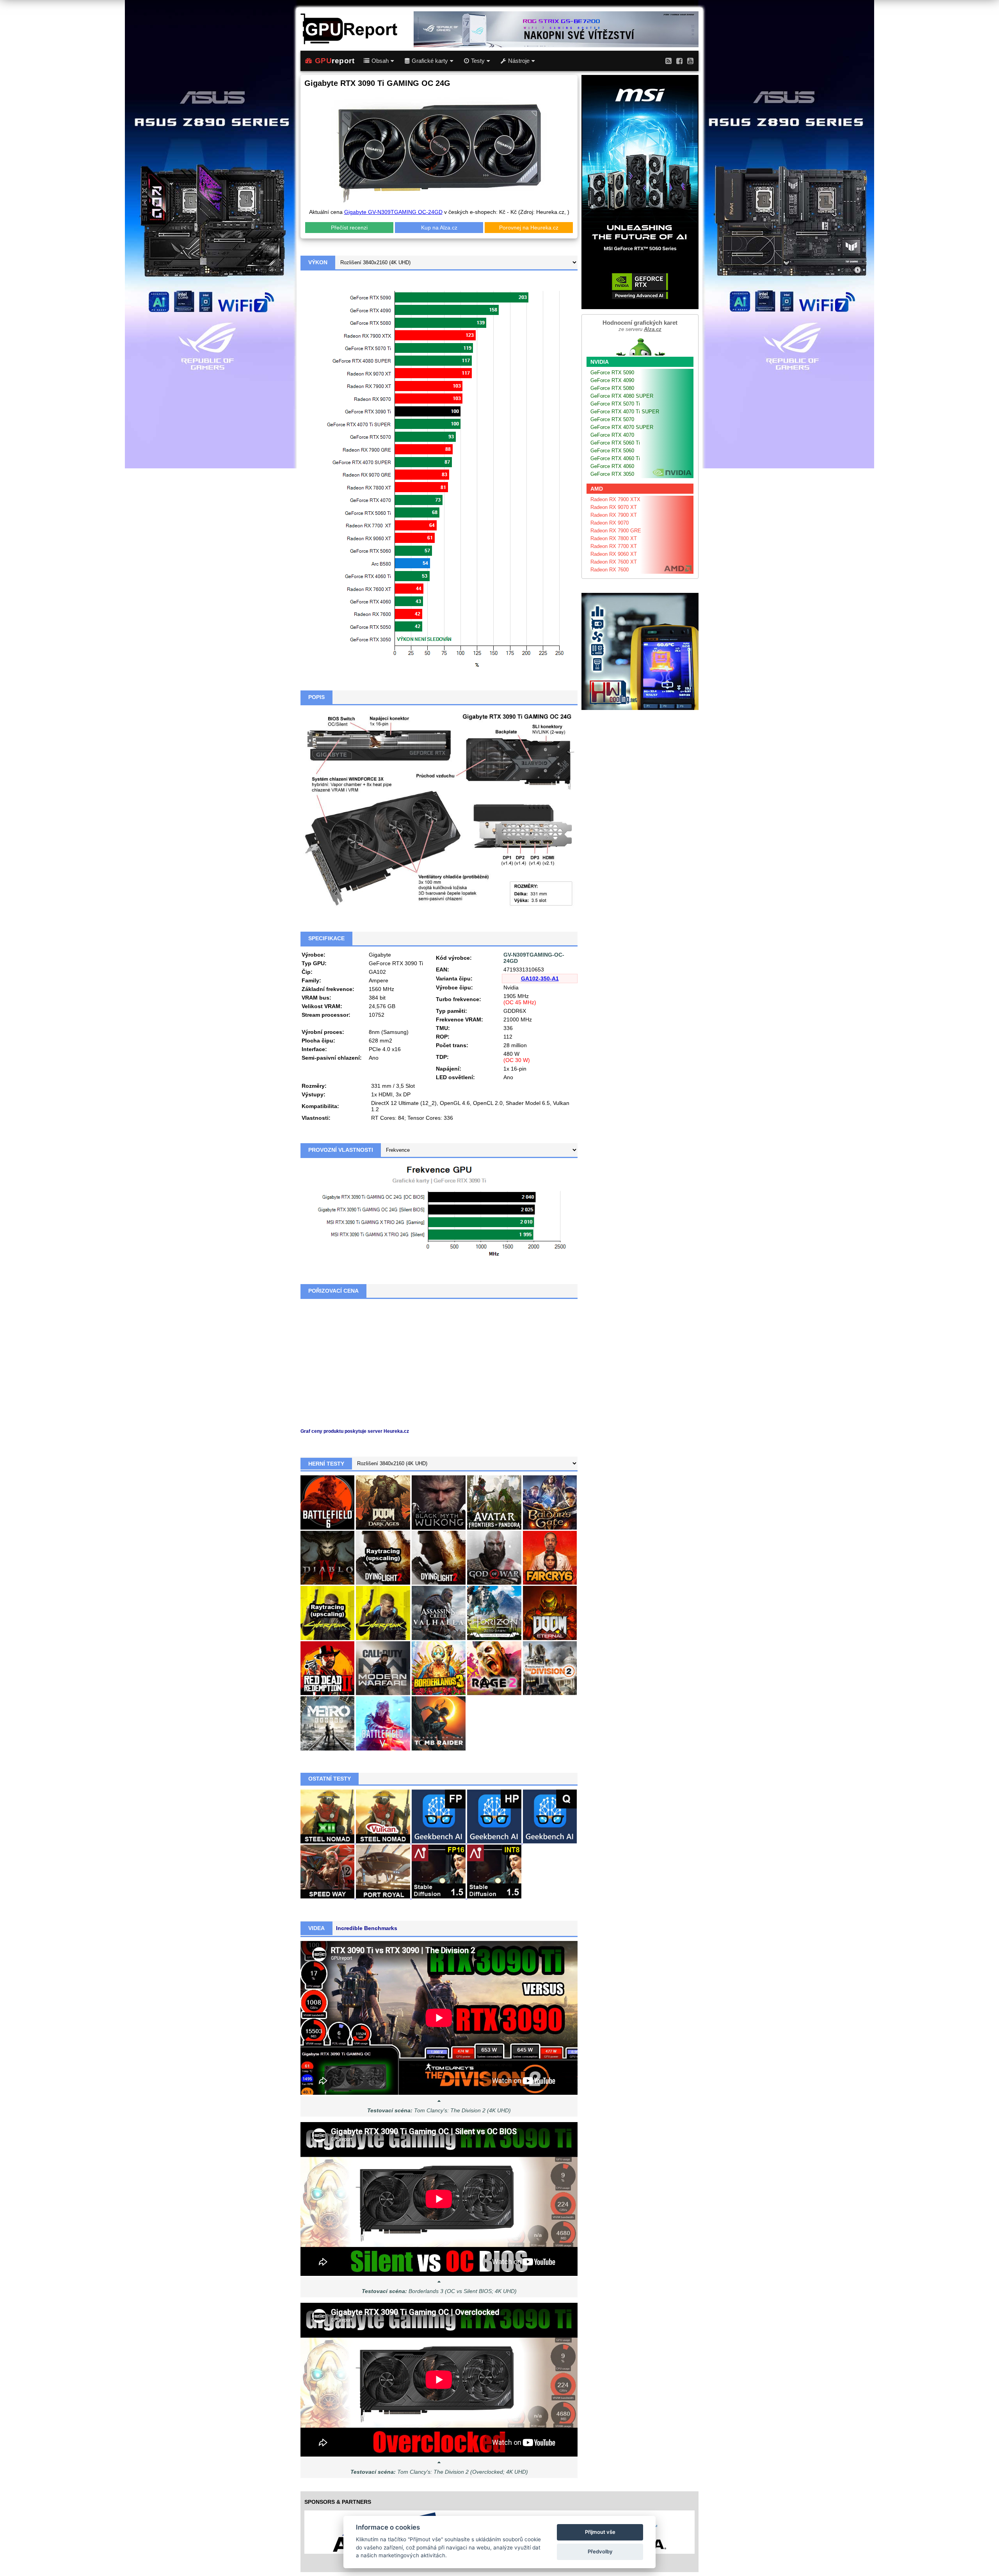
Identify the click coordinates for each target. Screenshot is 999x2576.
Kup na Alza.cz (439, 228)
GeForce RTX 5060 (612, 451)
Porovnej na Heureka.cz (529, 228)
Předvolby (600, 2551)
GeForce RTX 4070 (612, 435)
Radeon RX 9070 (610, 523)
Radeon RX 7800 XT (614, 538)
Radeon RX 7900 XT (614, 515)
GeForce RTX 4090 (612, 380)
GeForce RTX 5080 (612, 388)
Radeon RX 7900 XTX (615, 499)
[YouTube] (690, 61)
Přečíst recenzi (349, 228)
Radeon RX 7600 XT (614, 562)
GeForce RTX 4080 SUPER (622, 396)
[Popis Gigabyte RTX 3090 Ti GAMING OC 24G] (439, 809)
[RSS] (668, 61)
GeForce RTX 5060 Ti (615, 443)
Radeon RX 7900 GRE (616, 531)
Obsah (380, 61)
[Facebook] (679, 61)
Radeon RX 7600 (610, 570)
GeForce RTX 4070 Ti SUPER (625, 412)
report (335, 61)
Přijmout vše (600, 2532)
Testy (478, 61)
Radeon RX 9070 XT (614, 507)
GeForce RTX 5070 (612, 419)
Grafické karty (430, 61)
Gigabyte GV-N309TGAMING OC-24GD (393, 212)
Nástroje (519, 61)
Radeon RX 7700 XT (614, 546)
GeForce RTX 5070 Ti (615, 404)
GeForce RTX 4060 (612, 466)
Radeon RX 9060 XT (614, 554)
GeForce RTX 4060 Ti (615, 458)
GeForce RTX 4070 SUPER (622, 427)
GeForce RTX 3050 (612, 474)
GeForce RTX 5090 (612, 373)
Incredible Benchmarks (367, 1928)
